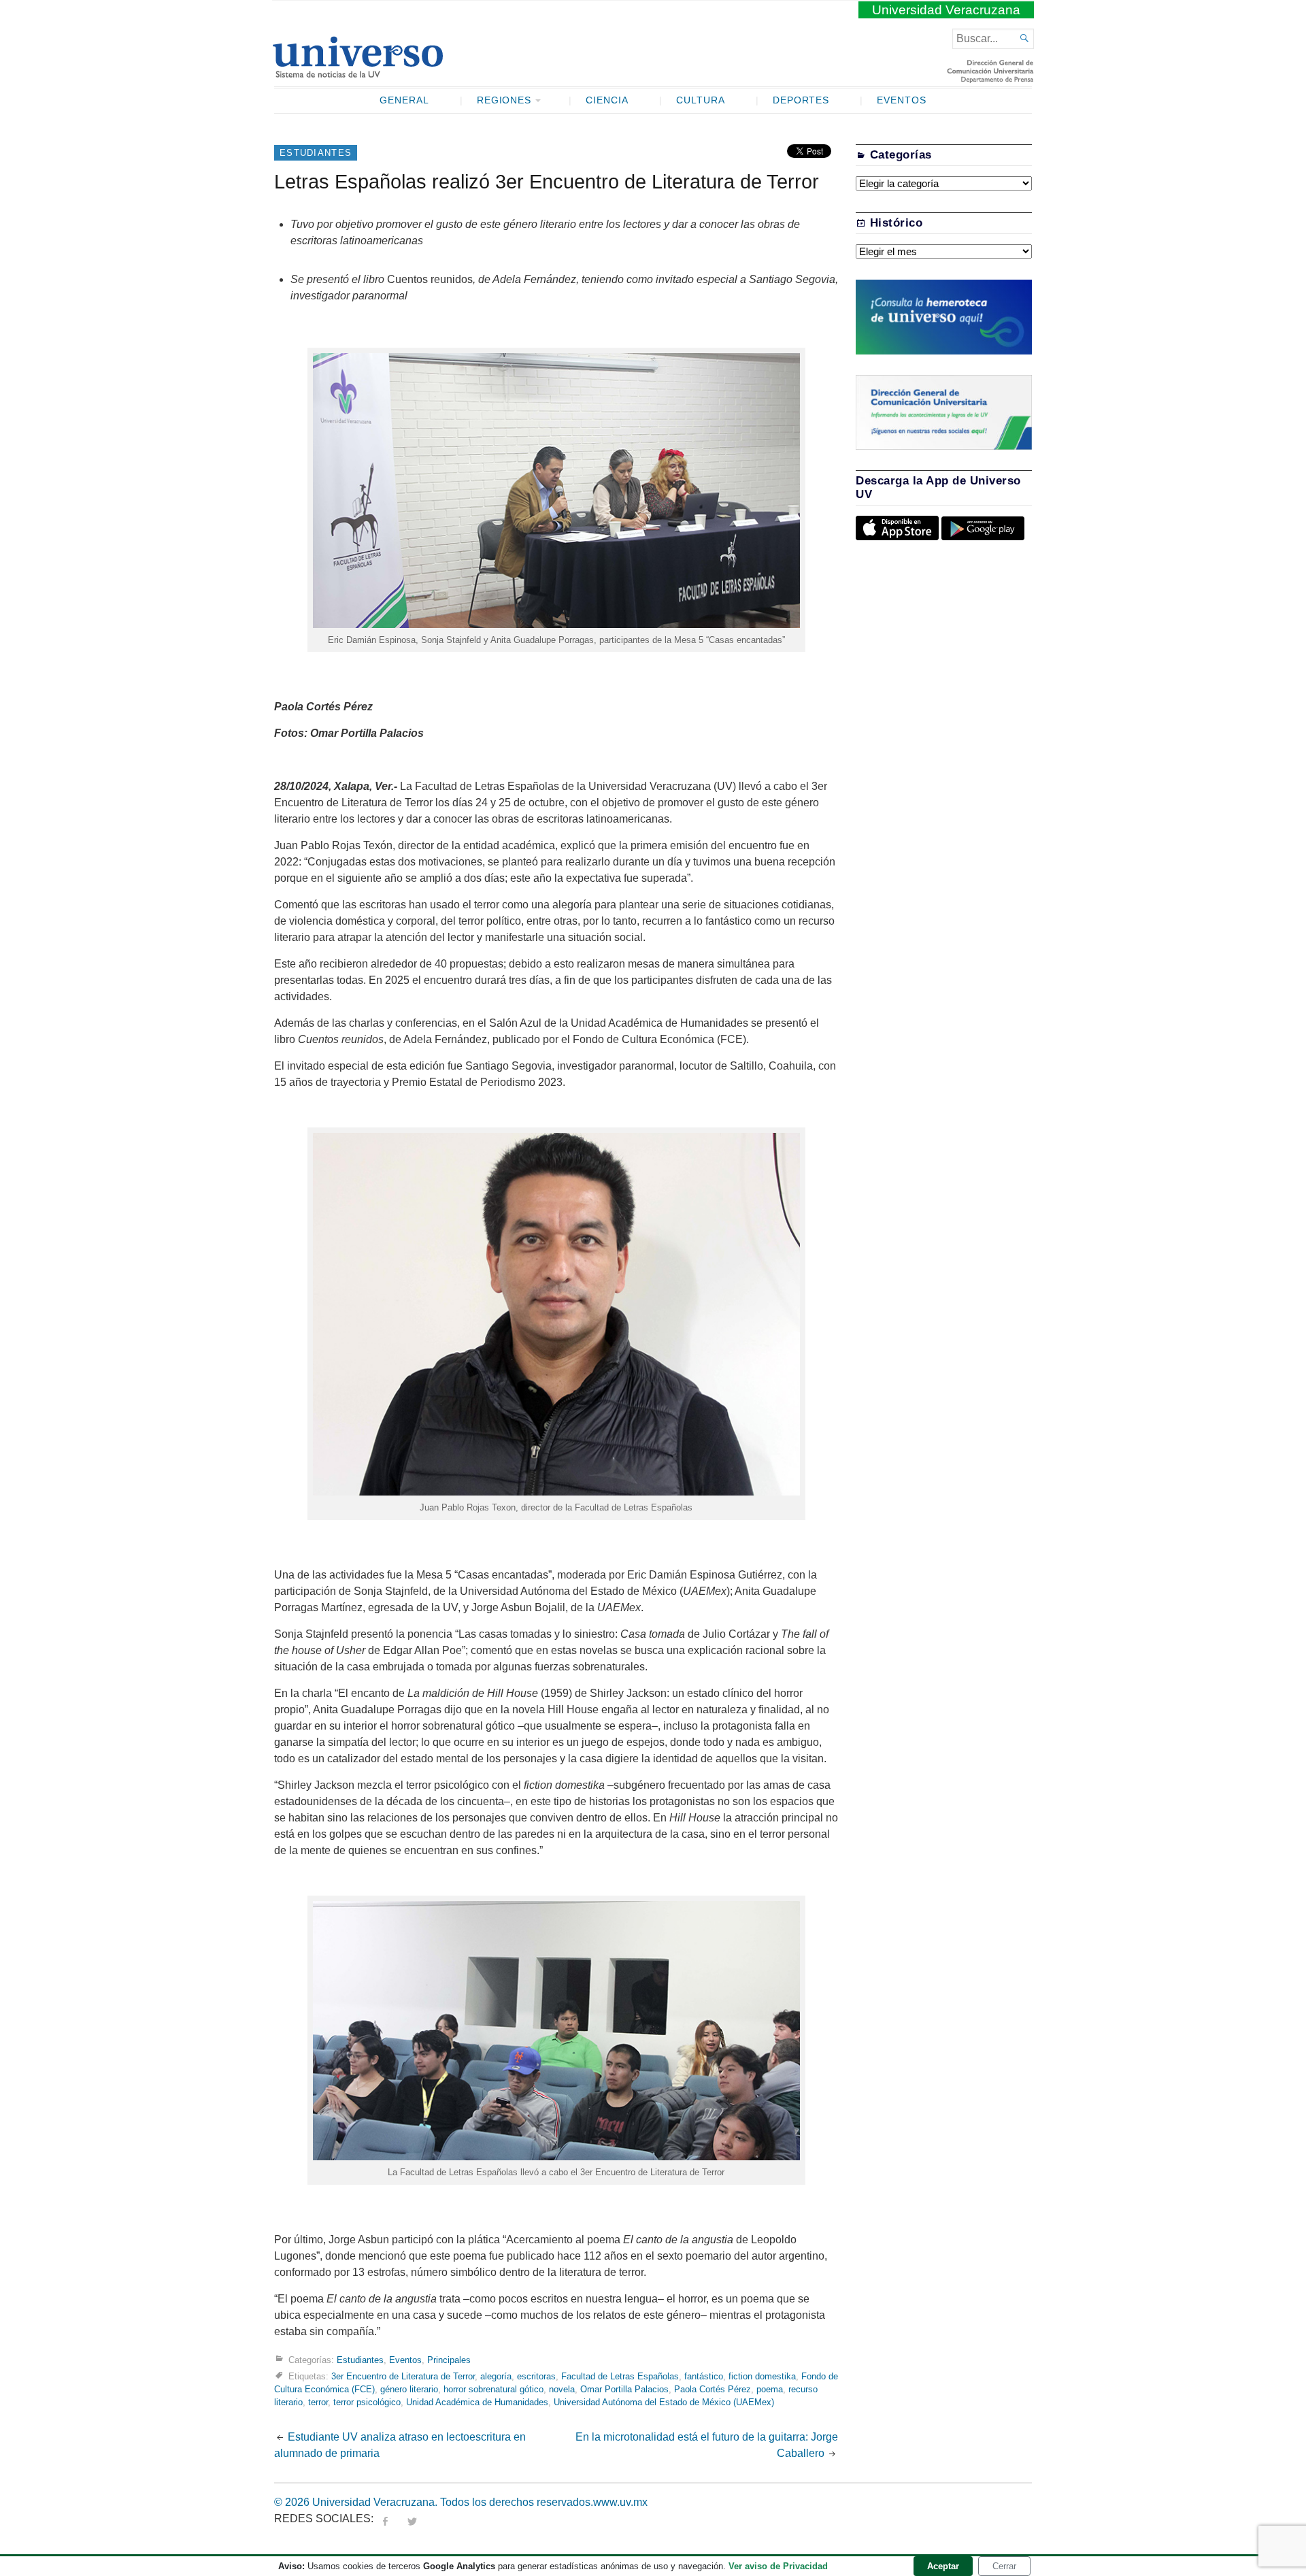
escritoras (536, 2376)
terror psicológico (367, 2402)
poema (770, 2389)
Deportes (801, 100)
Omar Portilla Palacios (624, 2389)
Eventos (902, 100)
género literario (409, 2389)
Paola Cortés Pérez (713, 2389)
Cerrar (1004, 2566)
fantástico (704, 2376)
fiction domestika (762, 2376)
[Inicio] (357, 72)
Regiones (504, 100)
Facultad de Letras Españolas (620, 2376)
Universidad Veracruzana (946, 10)
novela (562, 2389)
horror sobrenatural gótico (493, 2389)
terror (318, 2402)
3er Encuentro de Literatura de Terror (403, 2376)
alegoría (496, 2376)
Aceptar (943, 2566)
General (404, 100)
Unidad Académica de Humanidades (477, 2402)
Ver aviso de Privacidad (778, 2566)
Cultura (701, 100)
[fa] (385, 2519)
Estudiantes (316, 153)
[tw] (412, 2519)
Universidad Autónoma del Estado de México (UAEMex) (664, 2402)
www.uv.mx (620, 2502)
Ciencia (607, 100)
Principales (449, 2359)
